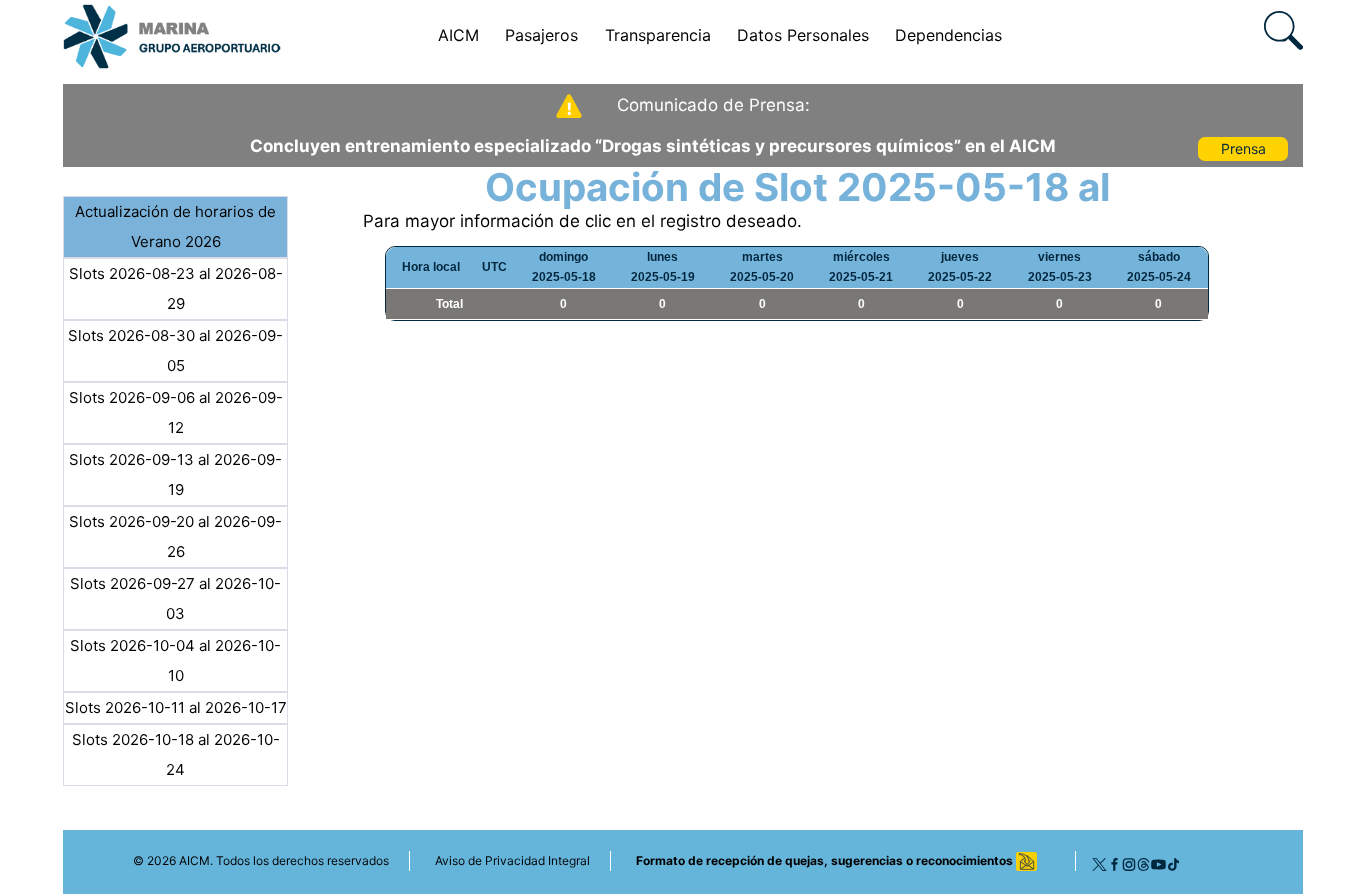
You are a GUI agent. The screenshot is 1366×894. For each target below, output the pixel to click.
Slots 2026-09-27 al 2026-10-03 (175, 598)
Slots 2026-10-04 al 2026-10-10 (175, 660)
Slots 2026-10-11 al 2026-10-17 (176, 707)
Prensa (1243, 148)
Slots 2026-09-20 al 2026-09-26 (175, 536)
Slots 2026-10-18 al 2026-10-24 (176, 754)
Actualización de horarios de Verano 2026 (175, 226)
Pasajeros (541, 35)
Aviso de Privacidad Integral (512, 860)
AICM (458, 35)
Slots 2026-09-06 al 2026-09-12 (176, 412)
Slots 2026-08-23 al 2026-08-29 (176, 288)
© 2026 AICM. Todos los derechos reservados (261, 860)
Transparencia (658, 35)
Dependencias (948, 35)
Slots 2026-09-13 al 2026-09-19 (175, 474)
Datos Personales (803, 35)
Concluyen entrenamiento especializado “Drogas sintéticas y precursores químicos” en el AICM (653, 146)
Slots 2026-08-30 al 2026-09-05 (175, 350)
